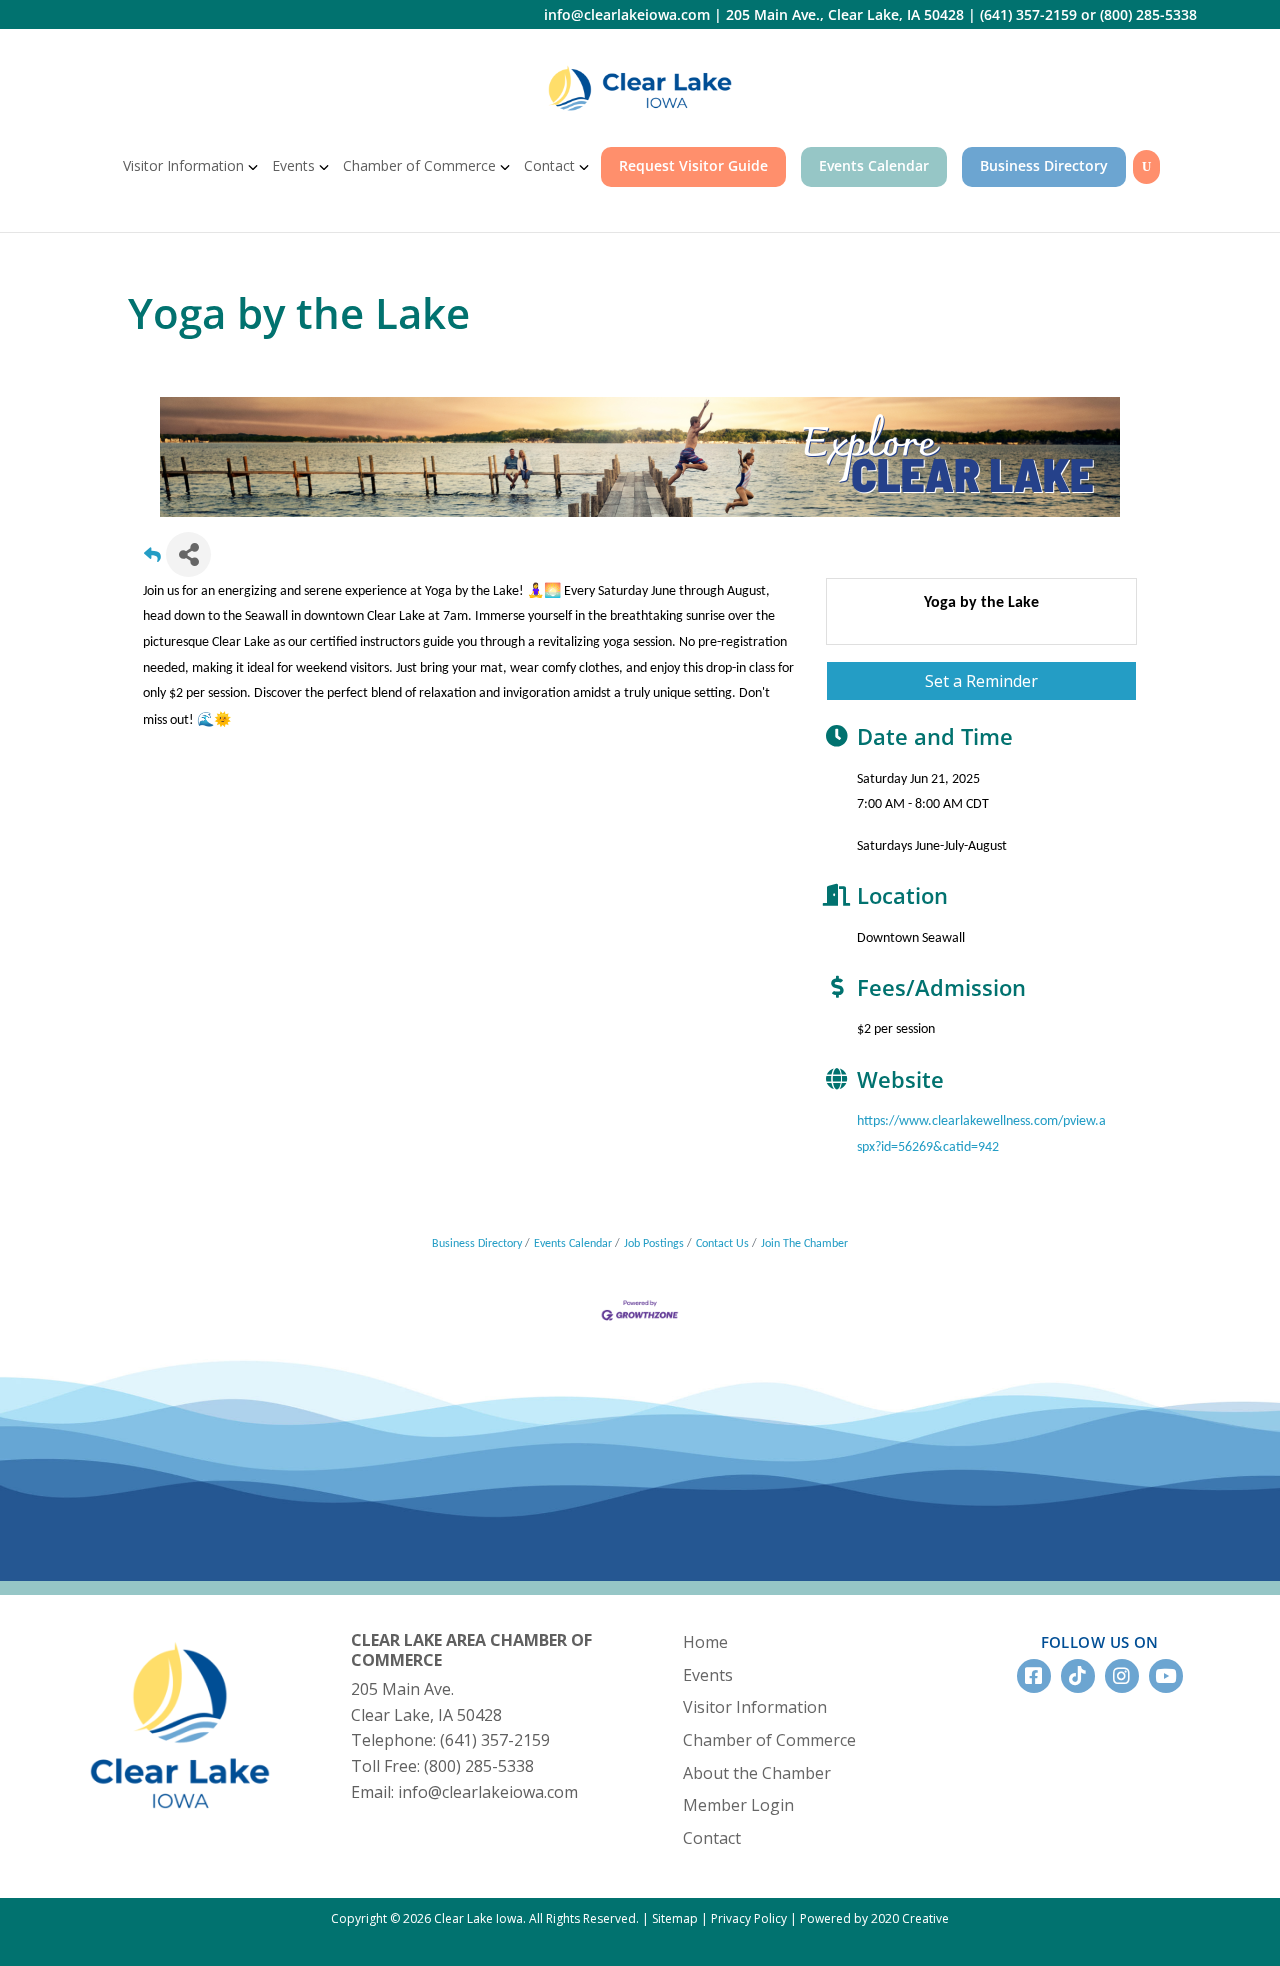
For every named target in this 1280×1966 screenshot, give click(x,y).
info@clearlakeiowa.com (627, 14)
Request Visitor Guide (693, 165)
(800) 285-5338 (1148, 14)
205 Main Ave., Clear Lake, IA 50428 (845, 14)
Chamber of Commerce (419, 165)
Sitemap (675, 1918)
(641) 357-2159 (1028, 14)
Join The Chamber (804, 1244)
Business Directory (1044, 165)
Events (293, 165)
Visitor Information (183, 165)
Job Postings (654, 1244)
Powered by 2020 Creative (874, 1918)
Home (705, 1642)
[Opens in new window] (640, 88)
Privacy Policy (749, 1918)
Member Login (738, 1805)
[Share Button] (188, 554)
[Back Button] (152, 560)
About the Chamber (757, 1773)
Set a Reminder (981, 681)
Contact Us (722, 1244)
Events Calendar (874, 165)
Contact (549, 165)
